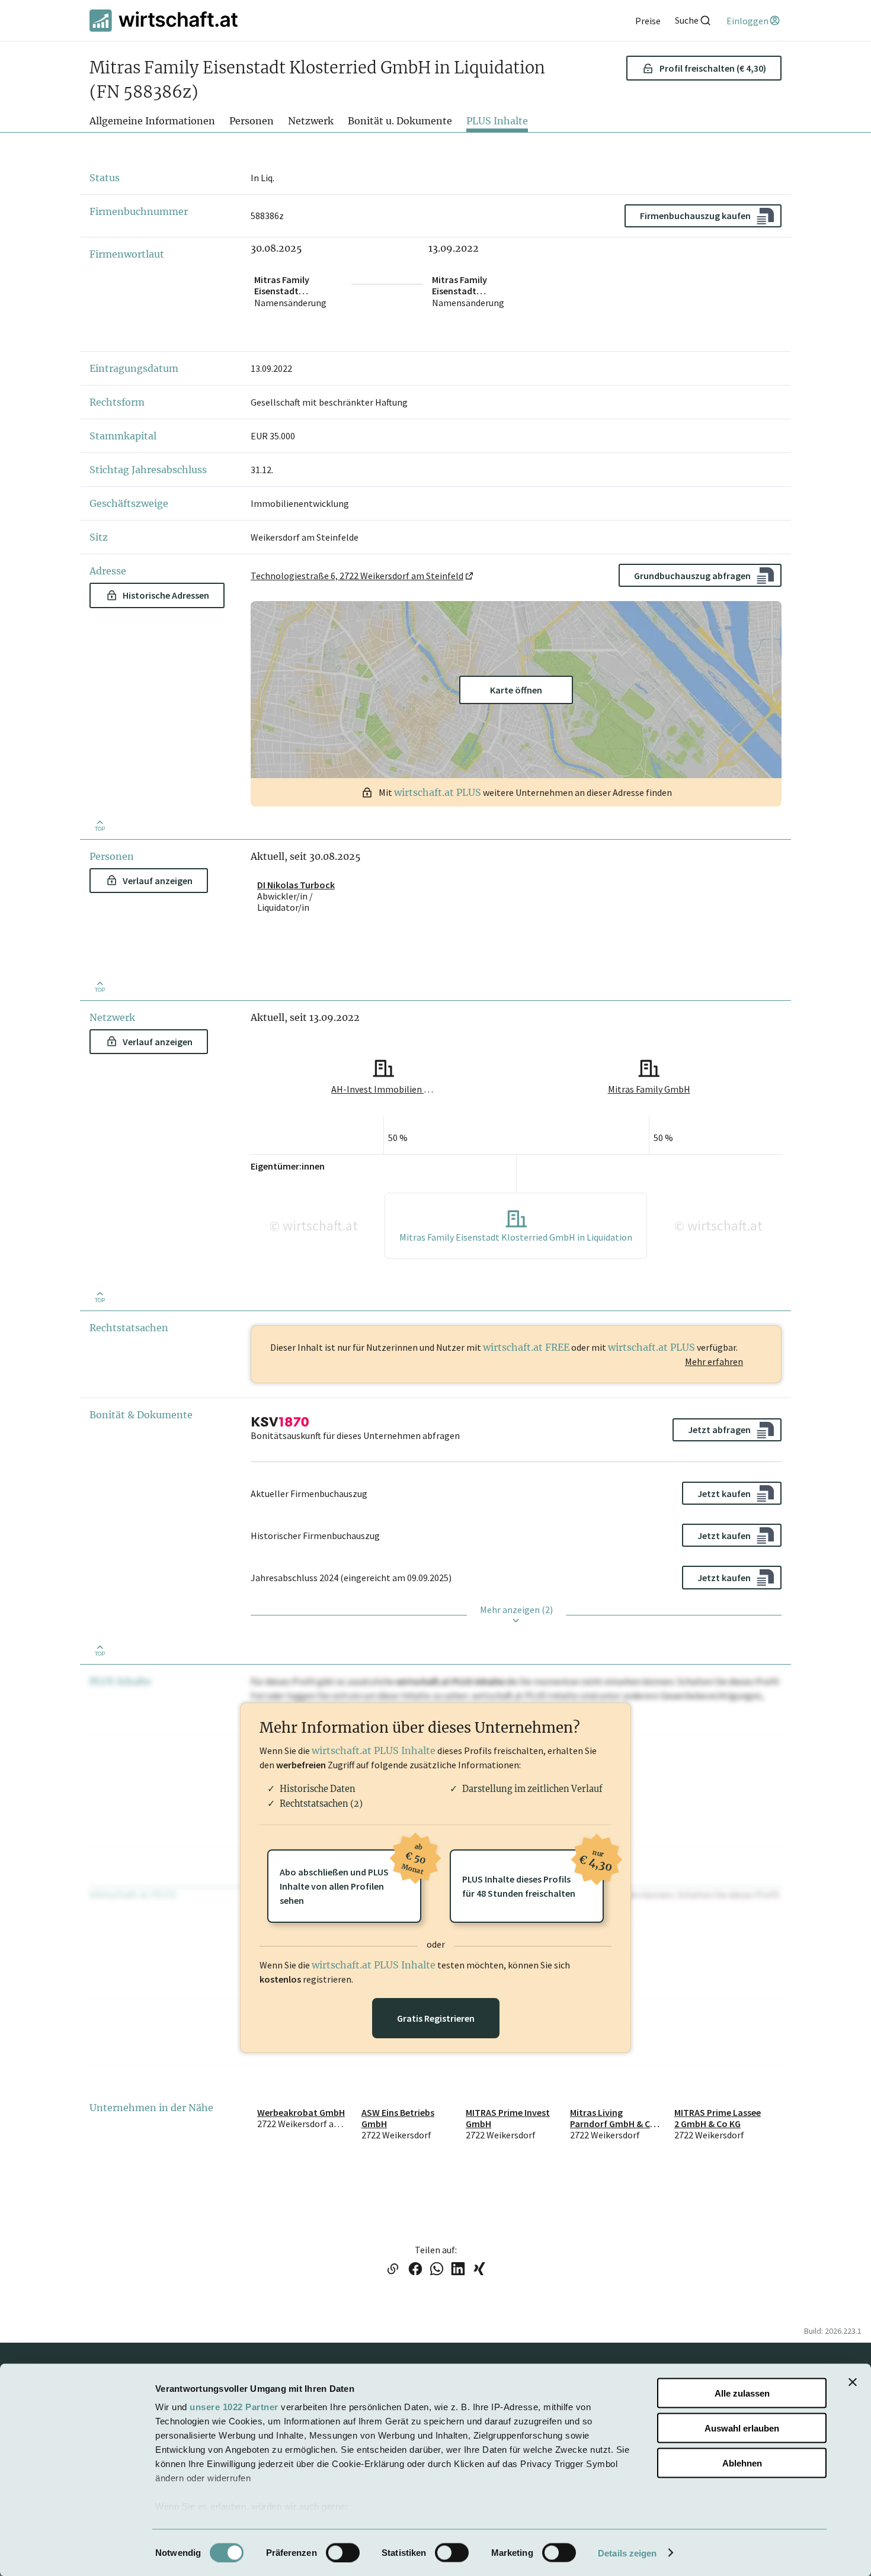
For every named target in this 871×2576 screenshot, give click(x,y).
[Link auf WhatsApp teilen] (437, 2270)
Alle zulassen (742, 2393)
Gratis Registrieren (436, 2018)
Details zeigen (627, 2553)
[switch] (343, 2552)
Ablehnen (742, 2463)
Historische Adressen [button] (166, 595)
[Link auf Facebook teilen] (415, 2270)
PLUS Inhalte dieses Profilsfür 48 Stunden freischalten (533, 1874)
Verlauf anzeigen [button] (158, 881)
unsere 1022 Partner (234, 2407)
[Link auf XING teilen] (479, 2270)
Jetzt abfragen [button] (719, 1430)
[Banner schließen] (853, 2382)
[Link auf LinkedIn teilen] (458, 2270)
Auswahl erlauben (742, 2428)
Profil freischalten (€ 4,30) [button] (713, 68)
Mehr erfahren (714, 1361)
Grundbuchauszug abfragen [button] (692, 576)
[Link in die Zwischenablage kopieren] (393, 2270)
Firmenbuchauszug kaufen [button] (695, 216)
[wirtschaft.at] (164, 20)
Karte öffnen (516, 690)
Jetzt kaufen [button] (724, 1493)
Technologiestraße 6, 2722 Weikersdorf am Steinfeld (357, 576)
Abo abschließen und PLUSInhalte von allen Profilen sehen (350, 1878)
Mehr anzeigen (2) (516, 1610)
